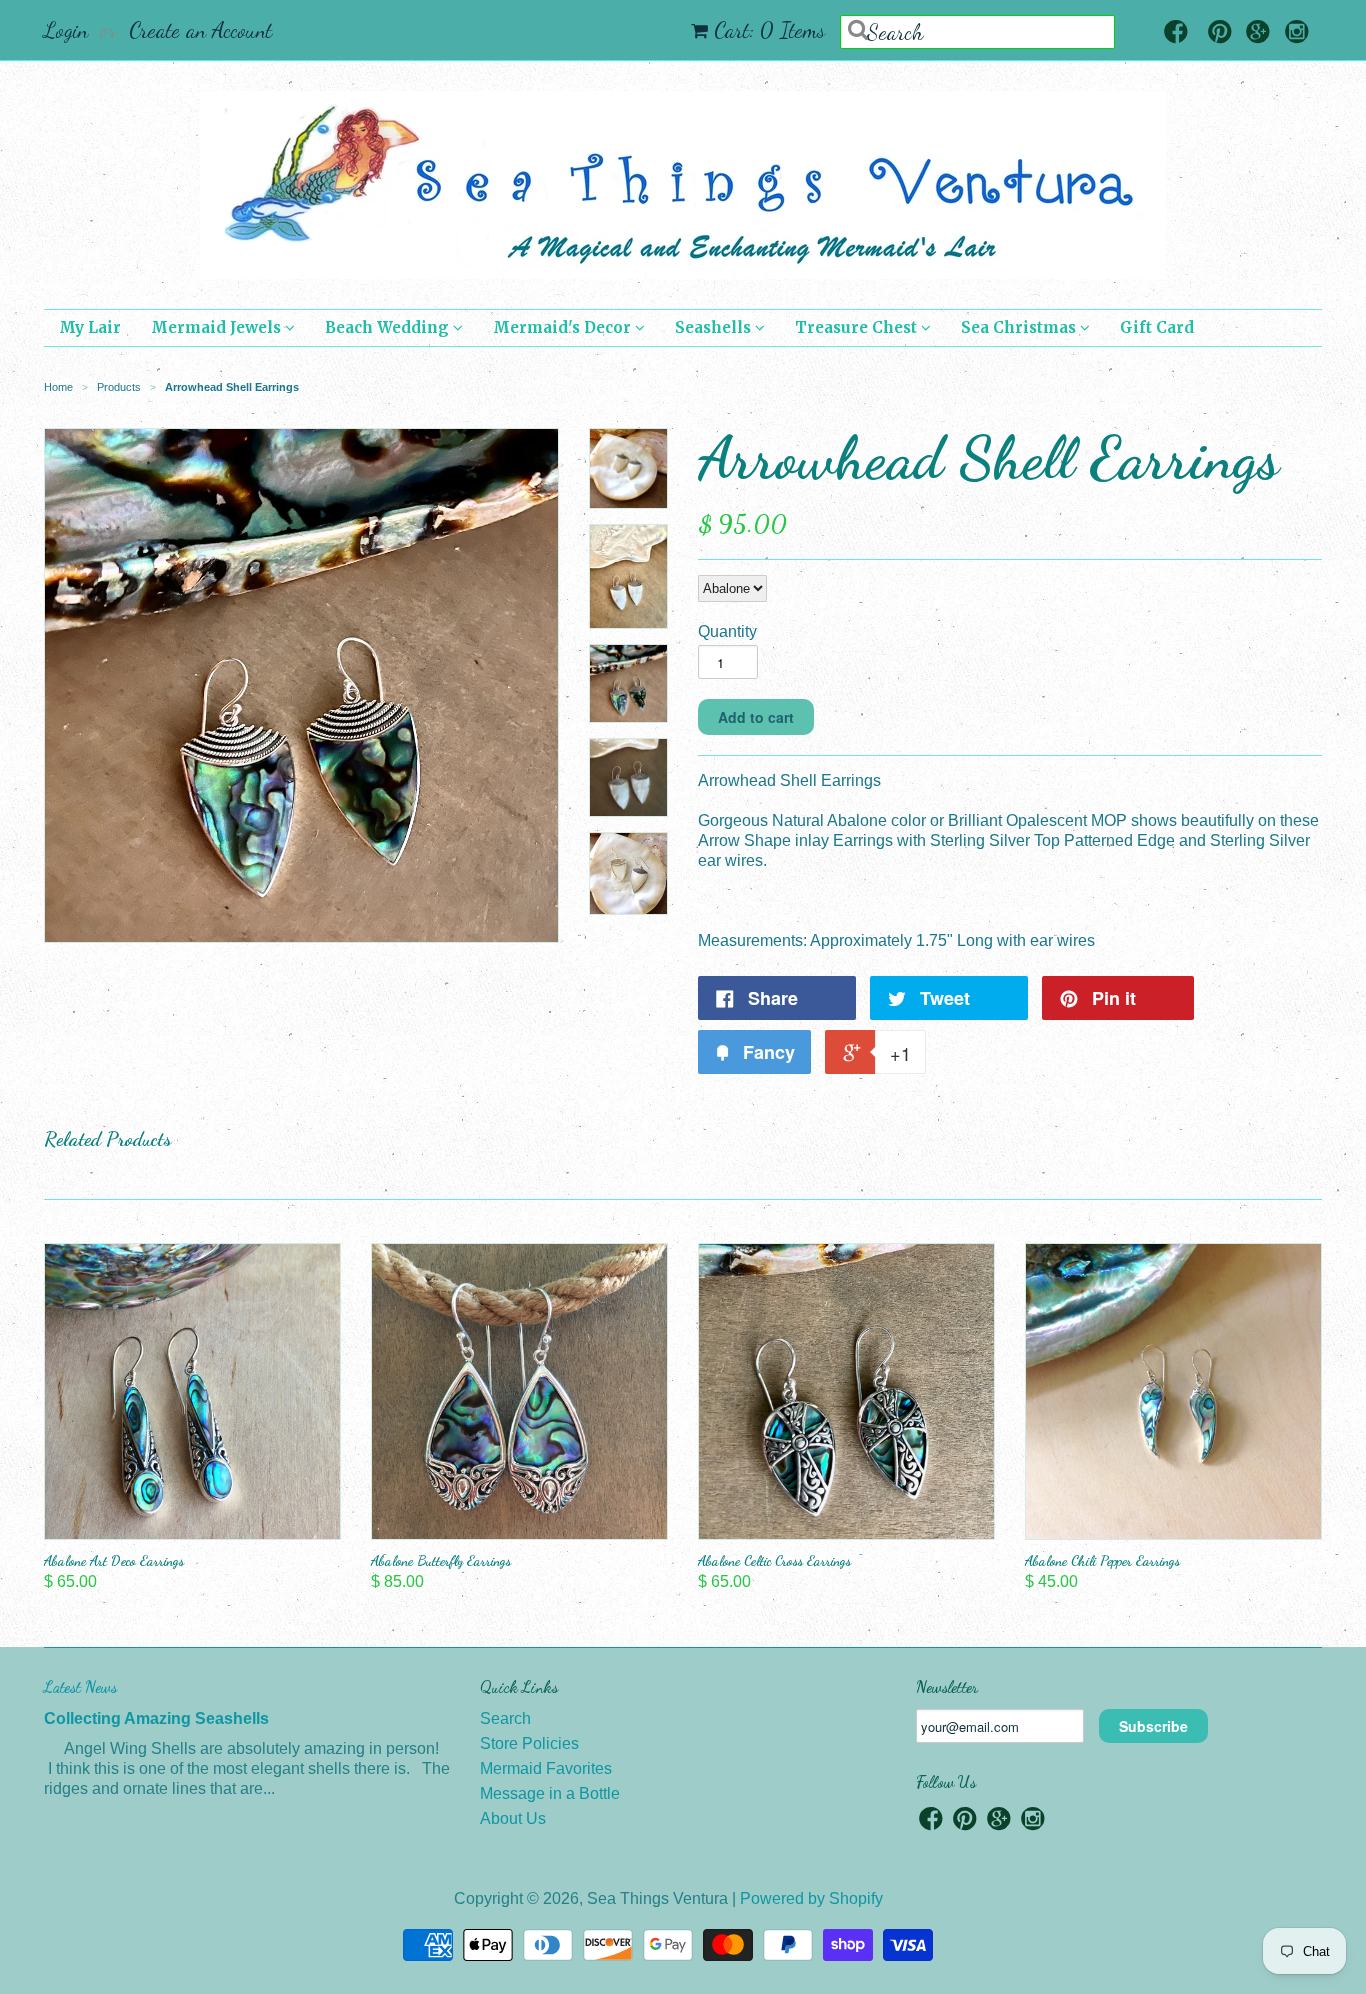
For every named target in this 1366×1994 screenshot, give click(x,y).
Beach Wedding (389, 327)
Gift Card (1157, 327)
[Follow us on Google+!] (1258, 33)
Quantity (727, 631)
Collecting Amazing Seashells (156, 1718)
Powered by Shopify (811, 1898)
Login (66, 30)
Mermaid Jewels (218, 327)
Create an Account (200, 30)
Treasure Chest (858, 327)
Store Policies (529, 1743)
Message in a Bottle (550, 1793)
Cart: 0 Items (769, 30)
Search (505, 1718)
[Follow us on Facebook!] (1176, 33)
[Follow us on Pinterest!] (1220, 33)
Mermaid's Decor (564, 327)
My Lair (90, 327)
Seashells (715, 327)
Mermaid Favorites (546, 1768)
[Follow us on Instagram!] (1297, 33)
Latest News (80, 1686)
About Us (513, 1818)
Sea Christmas (1020, 327)
